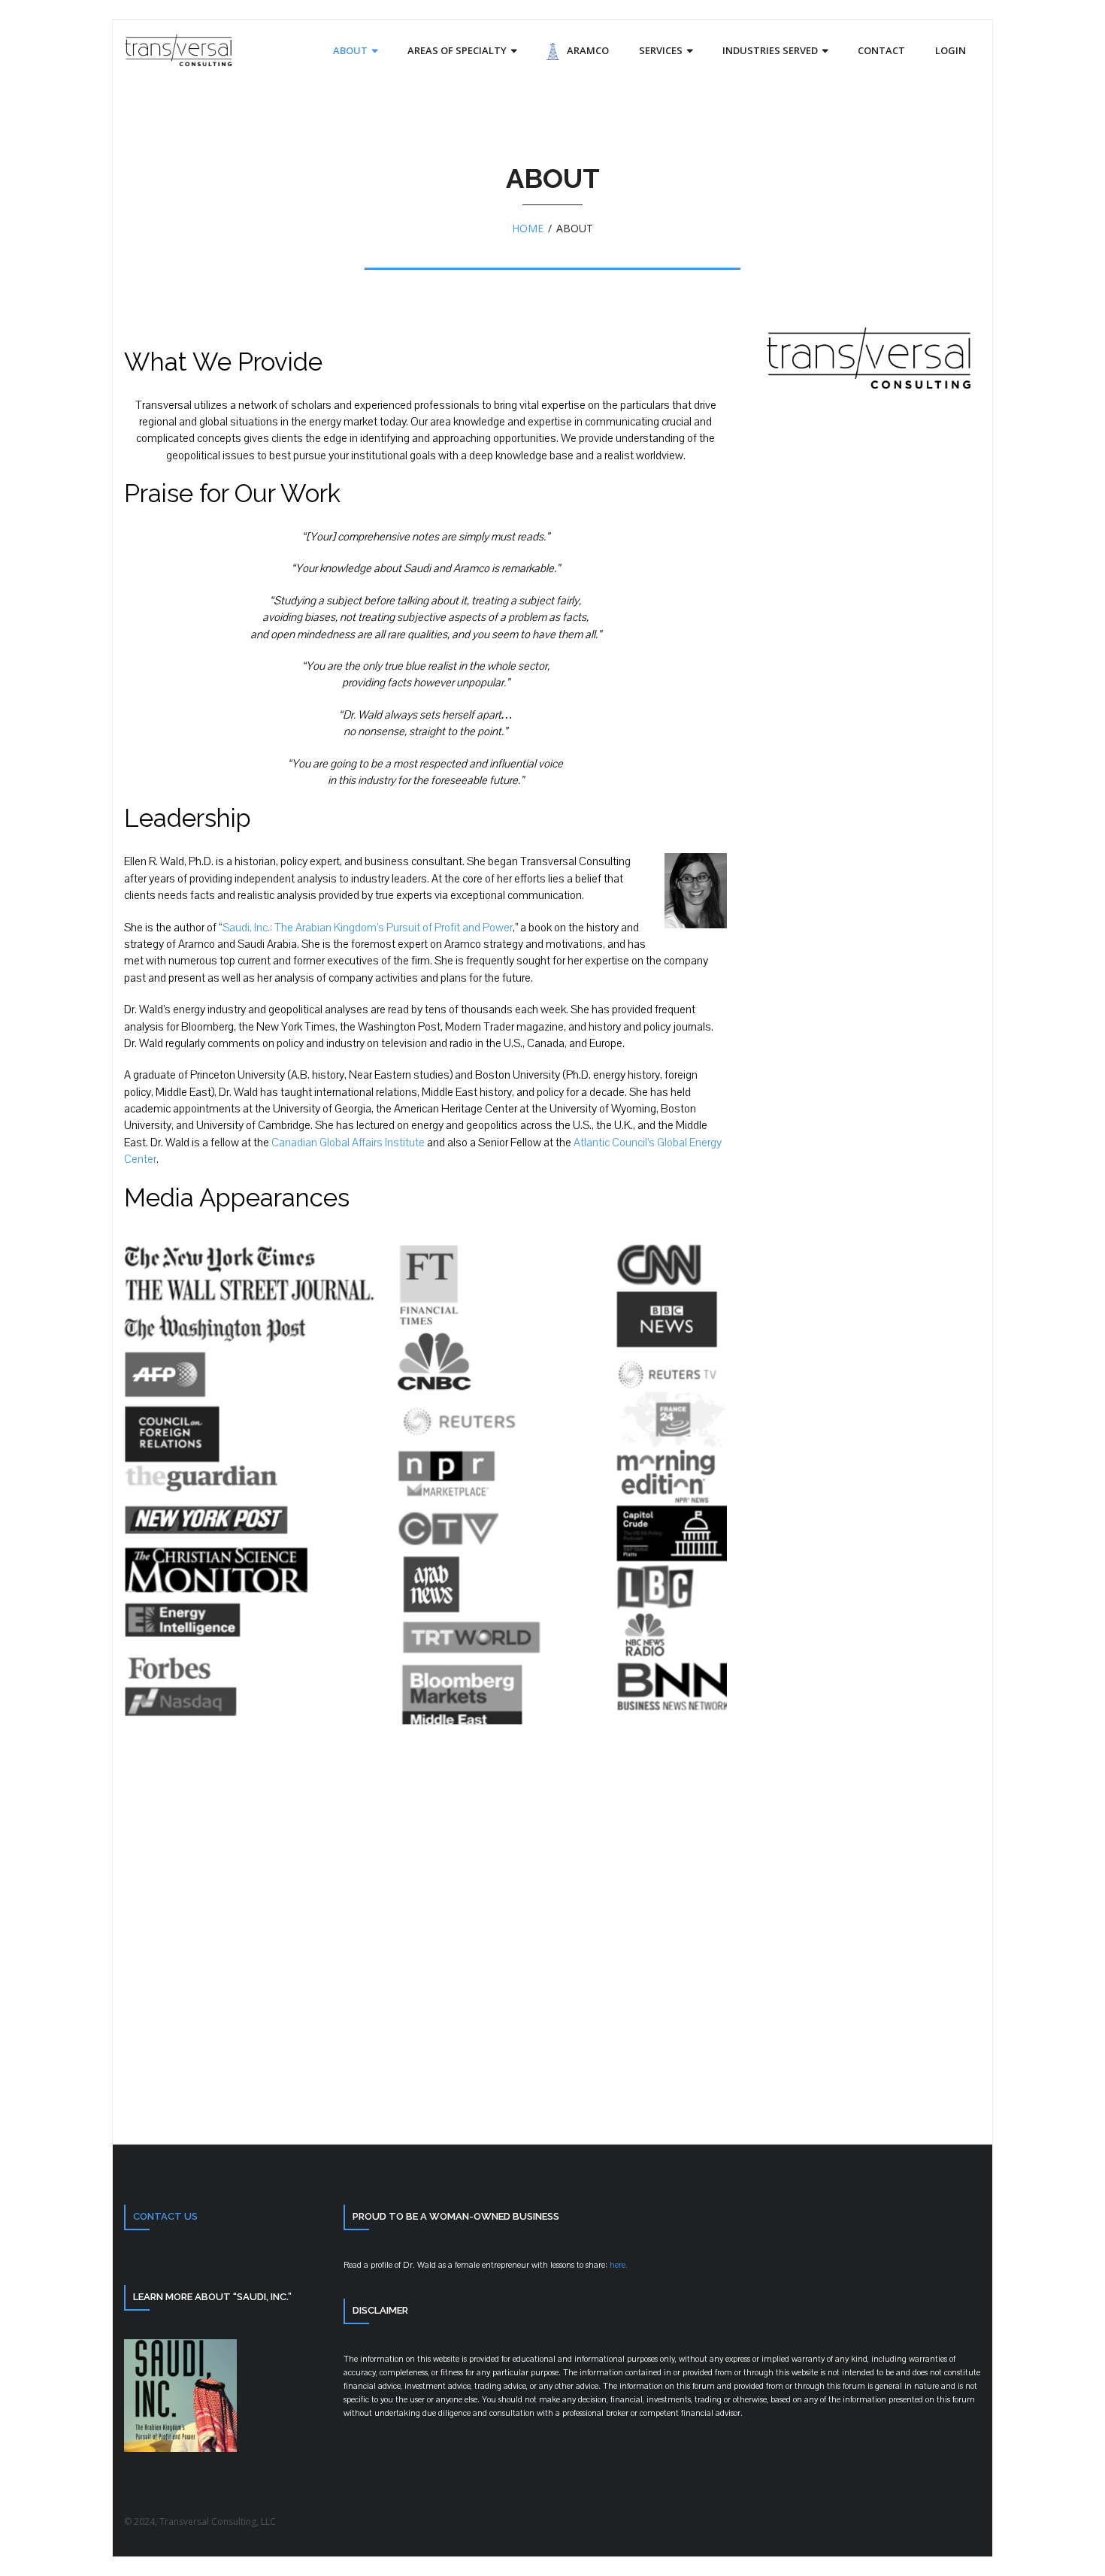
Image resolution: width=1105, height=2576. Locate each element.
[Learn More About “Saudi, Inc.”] (180, 2448)
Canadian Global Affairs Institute (348, 1143)
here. (618, 2265)
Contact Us (165, 2216)
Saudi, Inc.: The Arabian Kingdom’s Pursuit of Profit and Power (368, 928)
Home (528, 228)
